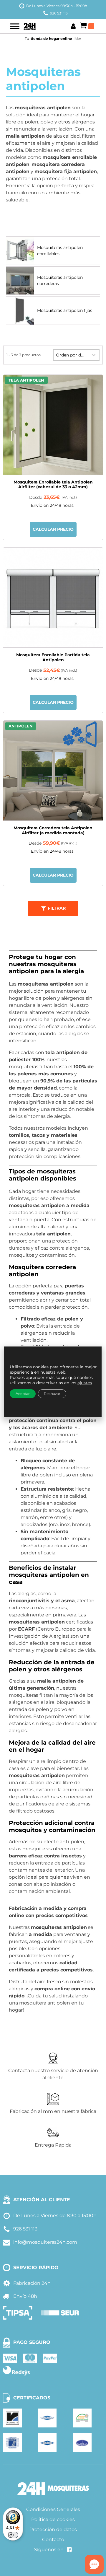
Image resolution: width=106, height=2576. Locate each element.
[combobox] (71, 355)
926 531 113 (59, 13)
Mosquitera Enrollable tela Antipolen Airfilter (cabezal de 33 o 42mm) (53, 485)
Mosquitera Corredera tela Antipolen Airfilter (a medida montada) (53, 830)
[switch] (13, 2535)
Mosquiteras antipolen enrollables (60, 251)
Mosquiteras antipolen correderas (60, 280)
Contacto (53, 2540)
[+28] (53, 598)
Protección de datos (53, 2529)
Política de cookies (53, 2519)
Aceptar (23, 1394)
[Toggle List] (94, 355)
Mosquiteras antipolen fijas (65, 310)
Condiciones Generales (53, 2509)
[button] (53, 908)
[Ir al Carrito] (87, 26)
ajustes (85, 1383)
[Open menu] (15, 26)
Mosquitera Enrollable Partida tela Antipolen (53, 657)
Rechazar (52, 1394)
